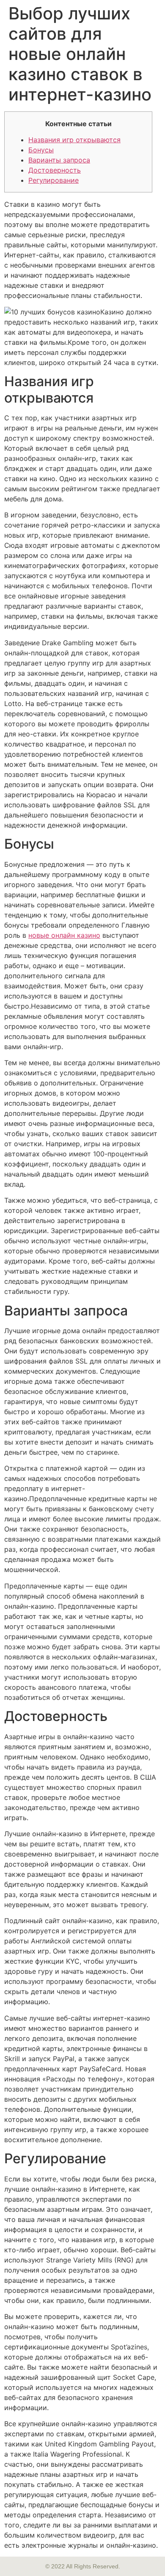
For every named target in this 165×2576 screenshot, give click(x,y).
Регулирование (54, 180)
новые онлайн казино (64, 935)
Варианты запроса (59, 160)
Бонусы (41, 150)
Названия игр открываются (74, 140)
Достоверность (55, 170)
